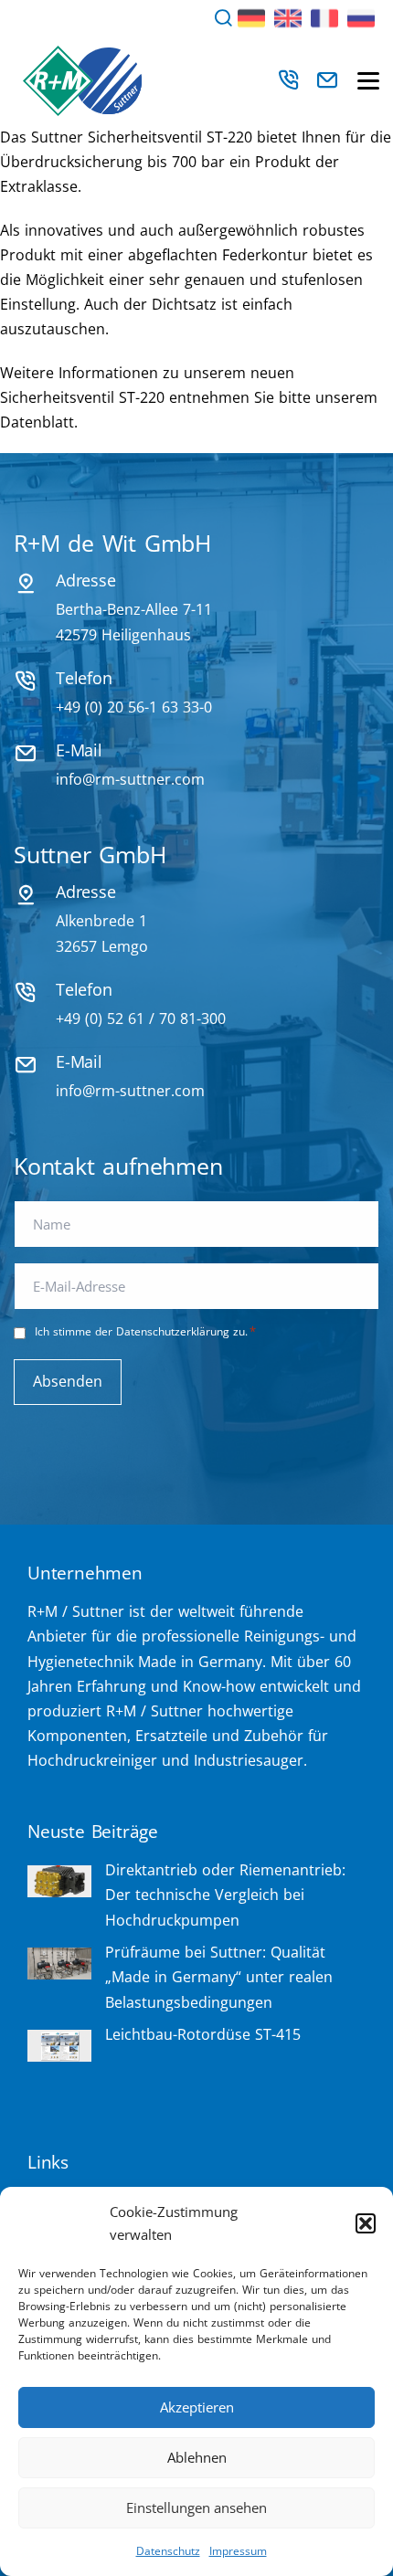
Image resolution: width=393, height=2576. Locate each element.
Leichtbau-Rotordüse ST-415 (203, 2034)
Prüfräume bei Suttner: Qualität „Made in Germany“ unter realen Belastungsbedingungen (219, 1977)
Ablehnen (197, 2457)
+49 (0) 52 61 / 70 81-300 (141, 1019)
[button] (366, 2223)
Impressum (238, 2551)
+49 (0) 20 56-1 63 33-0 (134, 707)
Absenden (68, 1381)
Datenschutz (168, 2551)
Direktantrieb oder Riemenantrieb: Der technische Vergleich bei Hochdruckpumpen (225, 1895)
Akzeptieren (197, 2407)
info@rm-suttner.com (130, 779)
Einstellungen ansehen (196, 2507)
